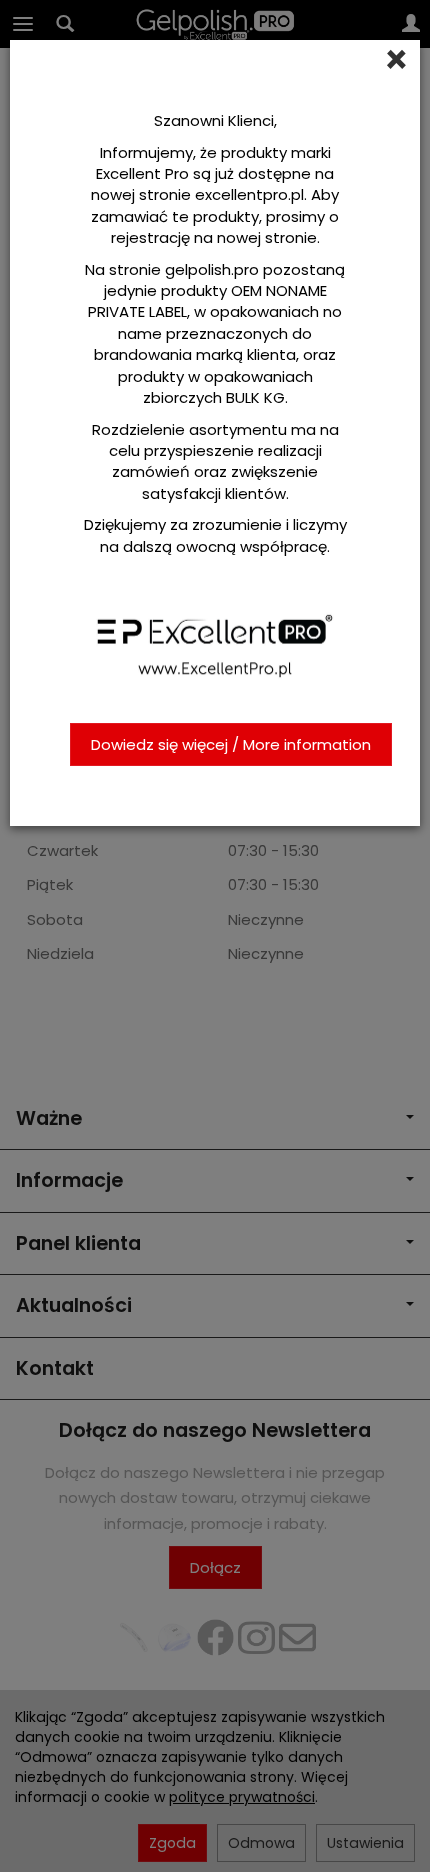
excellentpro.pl (249, 194)
